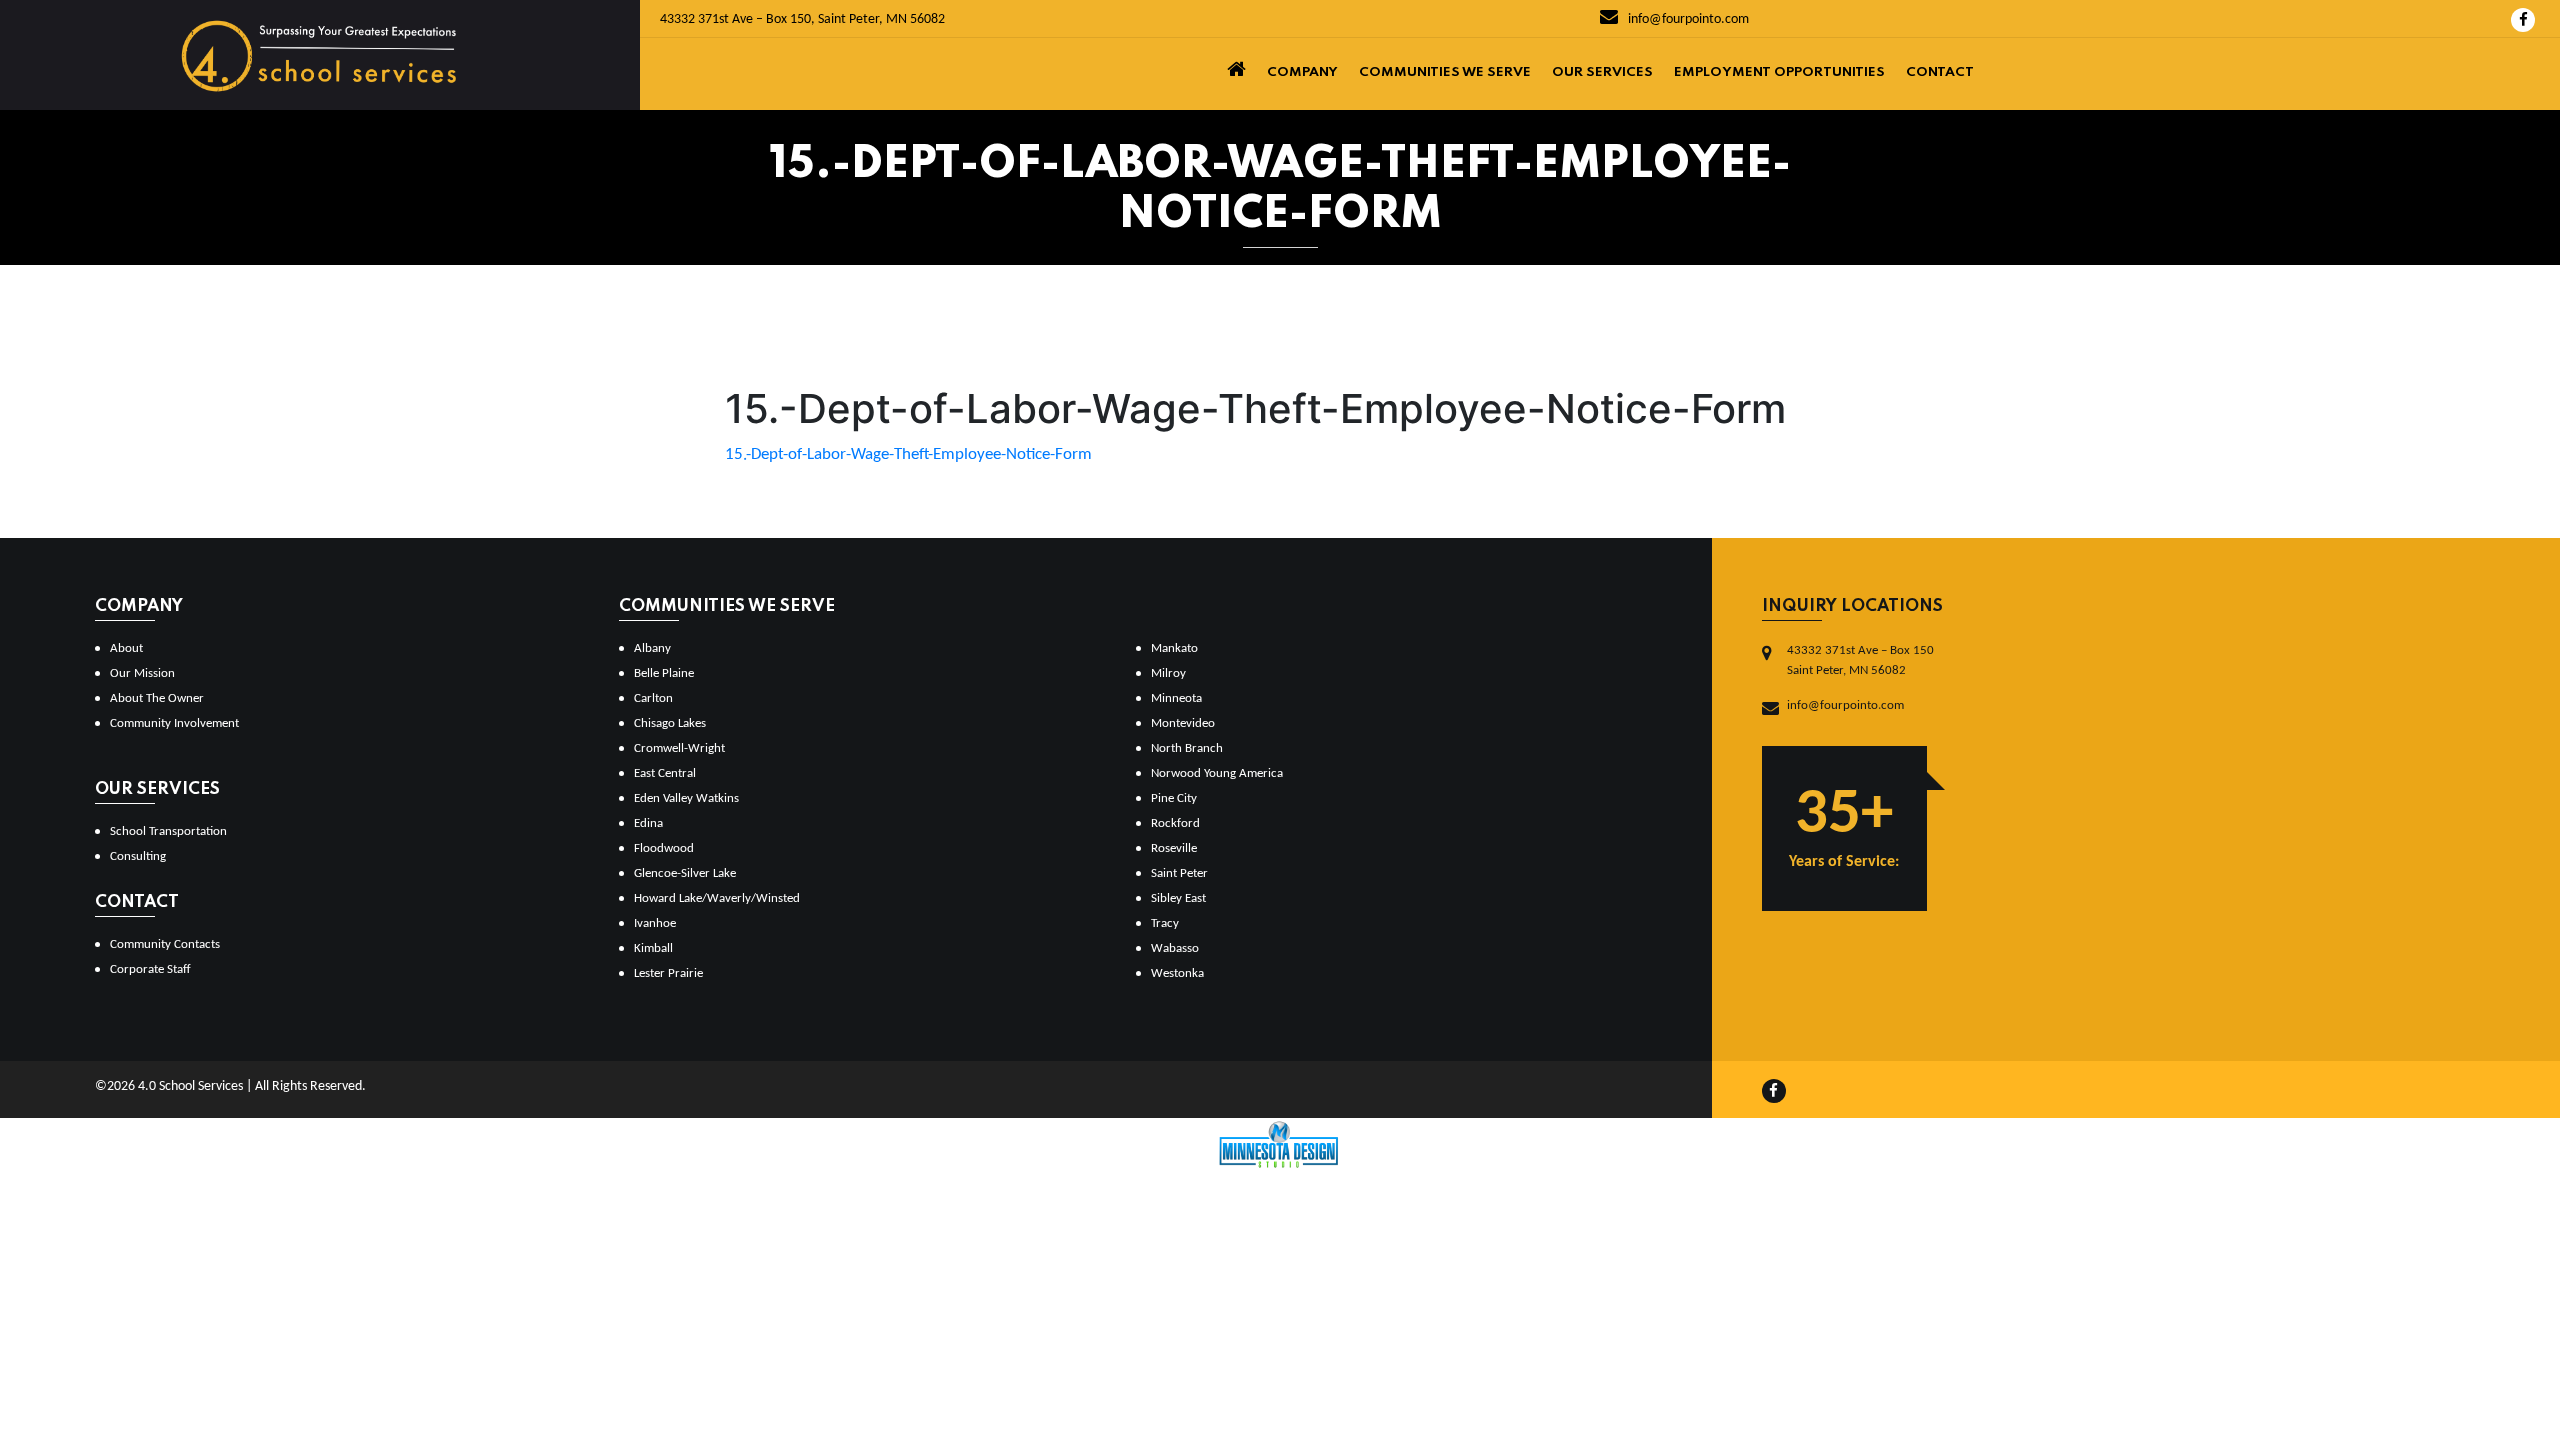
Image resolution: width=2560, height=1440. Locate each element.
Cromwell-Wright (679, 748)
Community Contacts (165, 944)
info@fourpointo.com (1687, 19)
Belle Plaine (664, 673)
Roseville (1174, 848)
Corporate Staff (150, 969)
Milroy (1168, 673)
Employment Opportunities (1779, 72)
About (126, 648)
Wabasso (1175, 948)
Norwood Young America (1217, 773)
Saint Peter (1179, 873)
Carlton (653, 698)
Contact (1940, 72)
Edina (648, 823)
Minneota (1176, 698)
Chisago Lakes (670, 723)
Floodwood (664, 848)
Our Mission (142, 673)
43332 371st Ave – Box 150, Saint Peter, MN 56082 (802, 19)
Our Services (1602, 72)
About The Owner (157, 698)
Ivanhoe (655, 923)
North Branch (1187, 748)
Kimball (653, 948)
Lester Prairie (668, 973)
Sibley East (1178, 898)
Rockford (1175, 823)
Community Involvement (174, 723)
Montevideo (1183, 723)
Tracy (1165, 923)
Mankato (1174, 648)
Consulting (138, 856)
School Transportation (168, 831)
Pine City (1174, 798)
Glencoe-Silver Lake (685, 873)
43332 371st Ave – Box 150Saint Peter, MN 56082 (1860, 660)
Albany (652, 648)
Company (1302, 72)
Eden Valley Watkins (686, 798)
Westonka (1177, 973)
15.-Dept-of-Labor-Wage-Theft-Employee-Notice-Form (908, 454)
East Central (665, 773)
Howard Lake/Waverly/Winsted (717, 898)
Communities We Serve (1445, 72)
